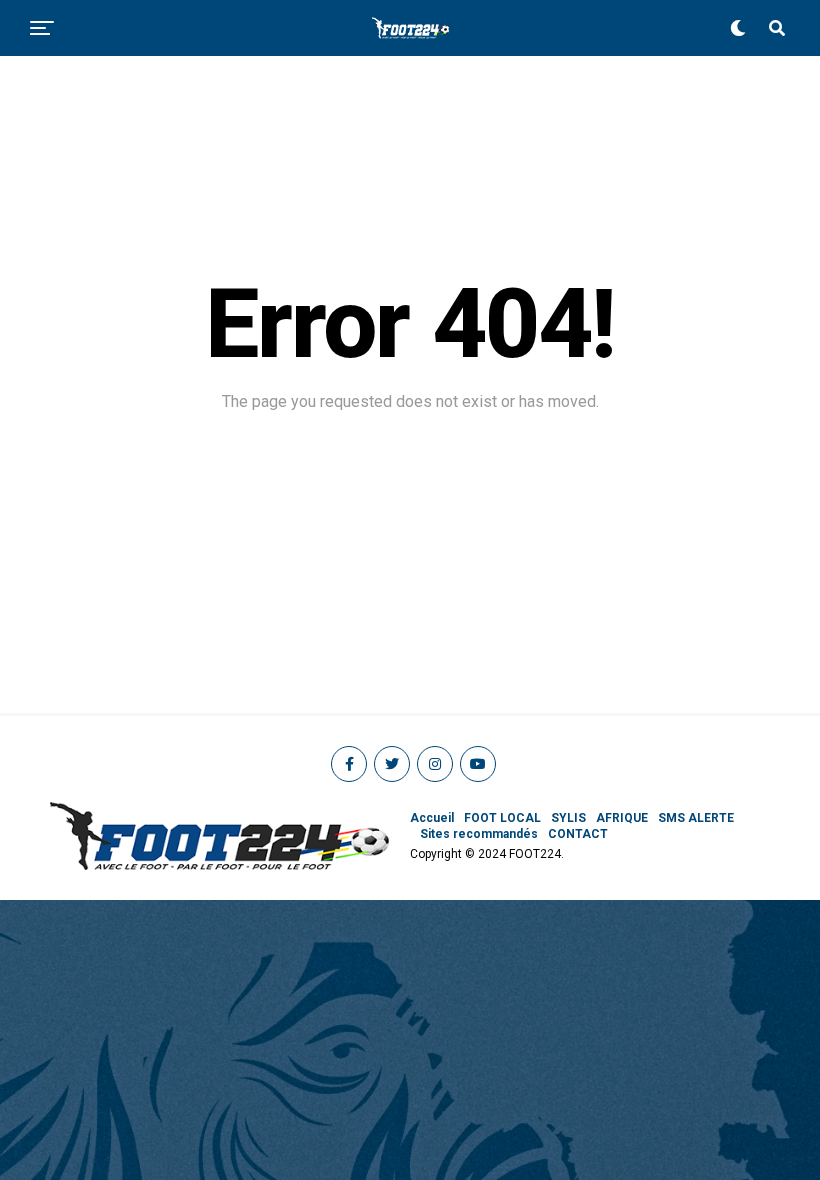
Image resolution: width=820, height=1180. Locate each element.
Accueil (432, 818)
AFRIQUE (622, 818)
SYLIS (568, 818)
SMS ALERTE (696, 818)
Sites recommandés (479, 834)
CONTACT (578, 834)
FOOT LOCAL (502, 818)
